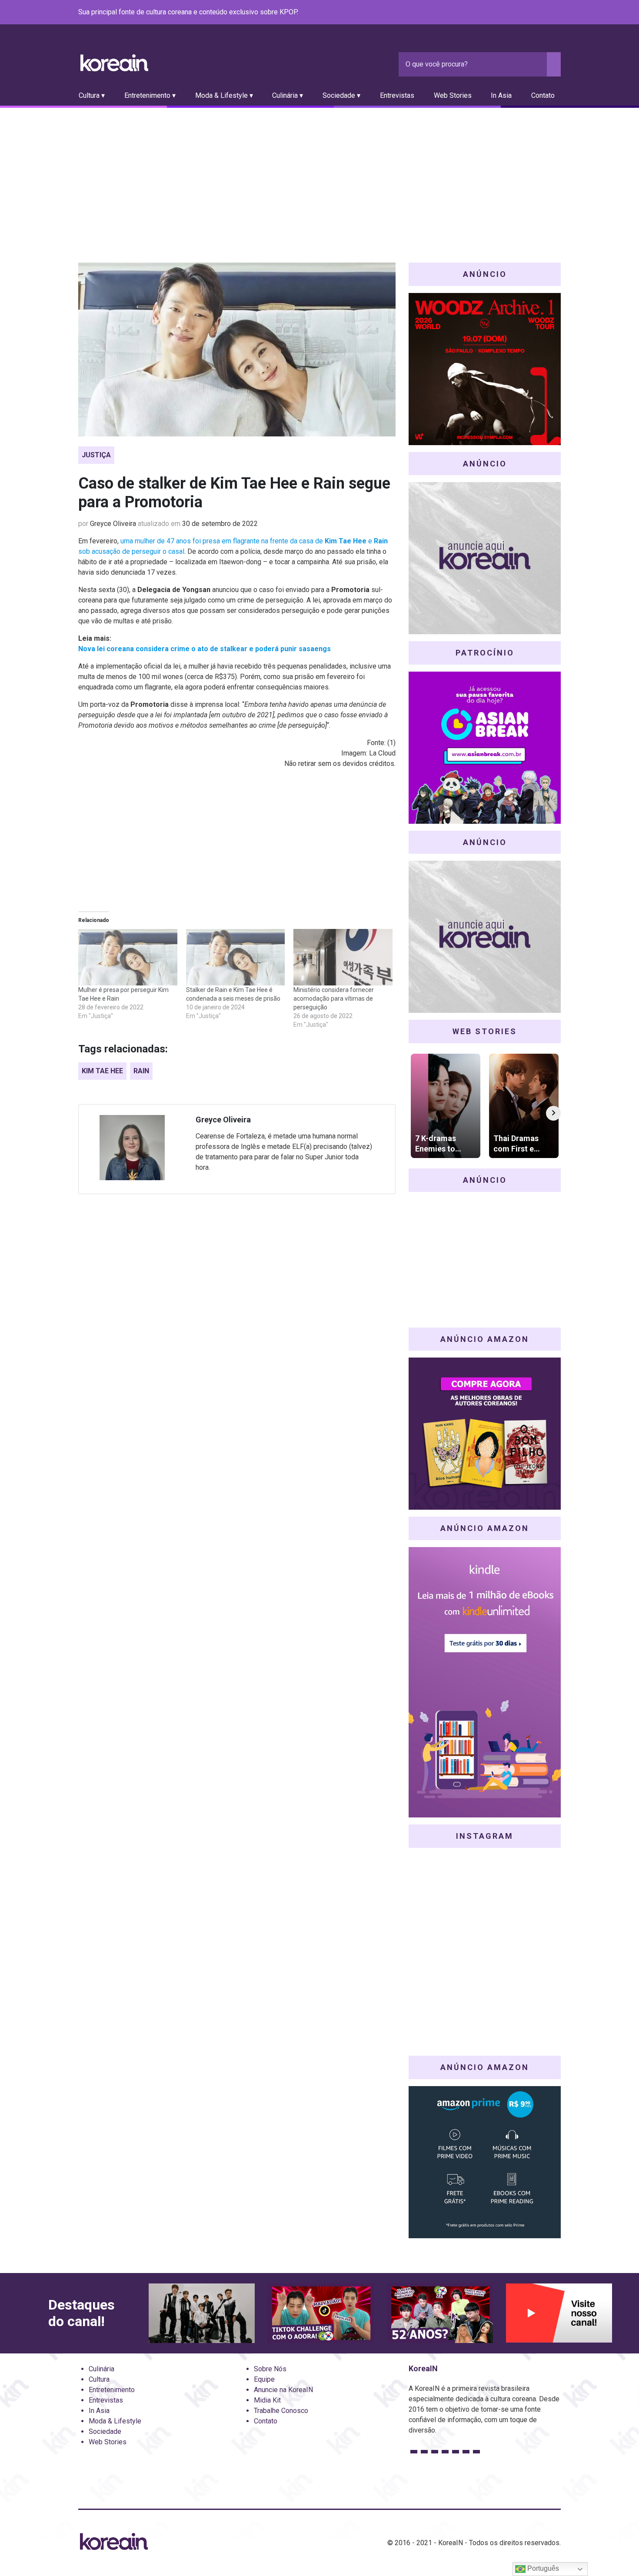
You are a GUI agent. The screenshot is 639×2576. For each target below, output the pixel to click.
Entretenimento (112, 2390)
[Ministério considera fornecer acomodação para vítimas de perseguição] (343, 957)
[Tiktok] (545, 13)
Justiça (96, 455)
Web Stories (453, 95)
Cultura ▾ (92, 95)
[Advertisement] (319, 173)
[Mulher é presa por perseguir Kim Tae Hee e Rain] (128, 957)
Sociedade (105, 2431)
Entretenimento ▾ (150, 95)
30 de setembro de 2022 (220, 524)
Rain (141, 1071)
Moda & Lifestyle (115, 2421)
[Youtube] (524, 13)
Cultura (99, 2379)
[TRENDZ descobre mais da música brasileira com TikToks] (202, 2313)
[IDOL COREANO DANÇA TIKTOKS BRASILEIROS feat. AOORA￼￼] (321, 2313)
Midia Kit (267, 2400)
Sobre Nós (270, 2369)
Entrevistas (397, 95)
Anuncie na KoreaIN (283, 2390)
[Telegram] (556, 13)
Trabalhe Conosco (281, 2411)
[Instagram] (503, 13)
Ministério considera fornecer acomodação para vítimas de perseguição (334, 998)
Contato (543, 95)
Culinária (102, 2369)
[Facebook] (493, 13)
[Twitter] (514, 13)
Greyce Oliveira (113, 524)
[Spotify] (535, 13)
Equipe (264, 2379)
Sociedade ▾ (341, 95)
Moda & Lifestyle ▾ (224, 95)
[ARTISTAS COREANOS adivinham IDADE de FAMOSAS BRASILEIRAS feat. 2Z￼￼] (440, 2313)
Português (542, 2568)
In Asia (501, 95)
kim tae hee (102, 1071)
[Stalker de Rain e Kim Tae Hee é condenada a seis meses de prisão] (236, 957)
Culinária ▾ (288, 95)
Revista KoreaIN (114, 63)
